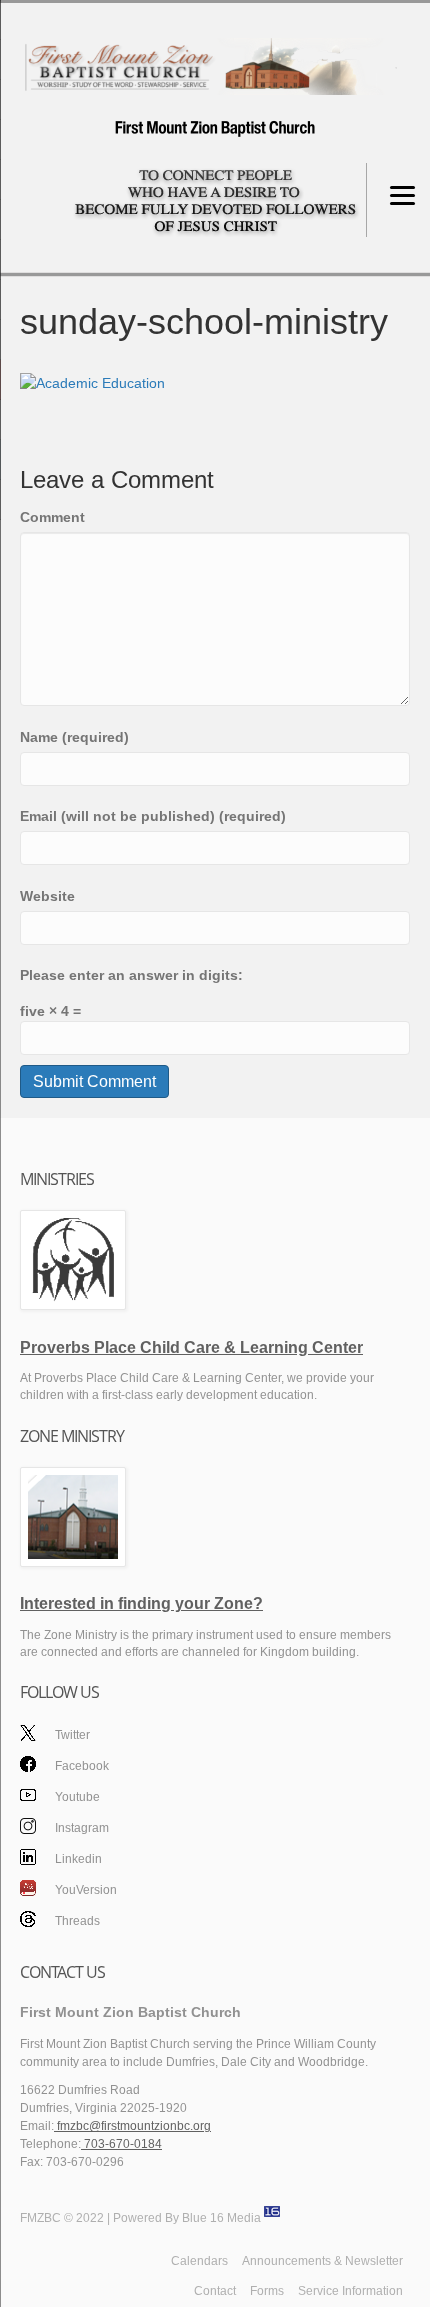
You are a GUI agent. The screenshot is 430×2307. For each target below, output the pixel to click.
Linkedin (78, 1859)
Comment (52, 517)
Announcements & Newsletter (322, 2261)
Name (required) (74, 737)
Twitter (72, 1735)
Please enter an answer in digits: (131, 975)
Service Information (350, 2291)
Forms (267, 2291)
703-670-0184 (121, 2144)
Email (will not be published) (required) (153, 816)
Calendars (199, 2261)
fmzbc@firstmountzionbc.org (132, 2126)
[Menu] (402, 194)
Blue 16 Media (221, 2218)
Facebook (82, 1766)
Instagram (82, 1828)
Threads (77, 1921)
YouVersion (86, 1890)
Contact (215, 2291)
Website (47, 896)
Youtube (77, 1797)
